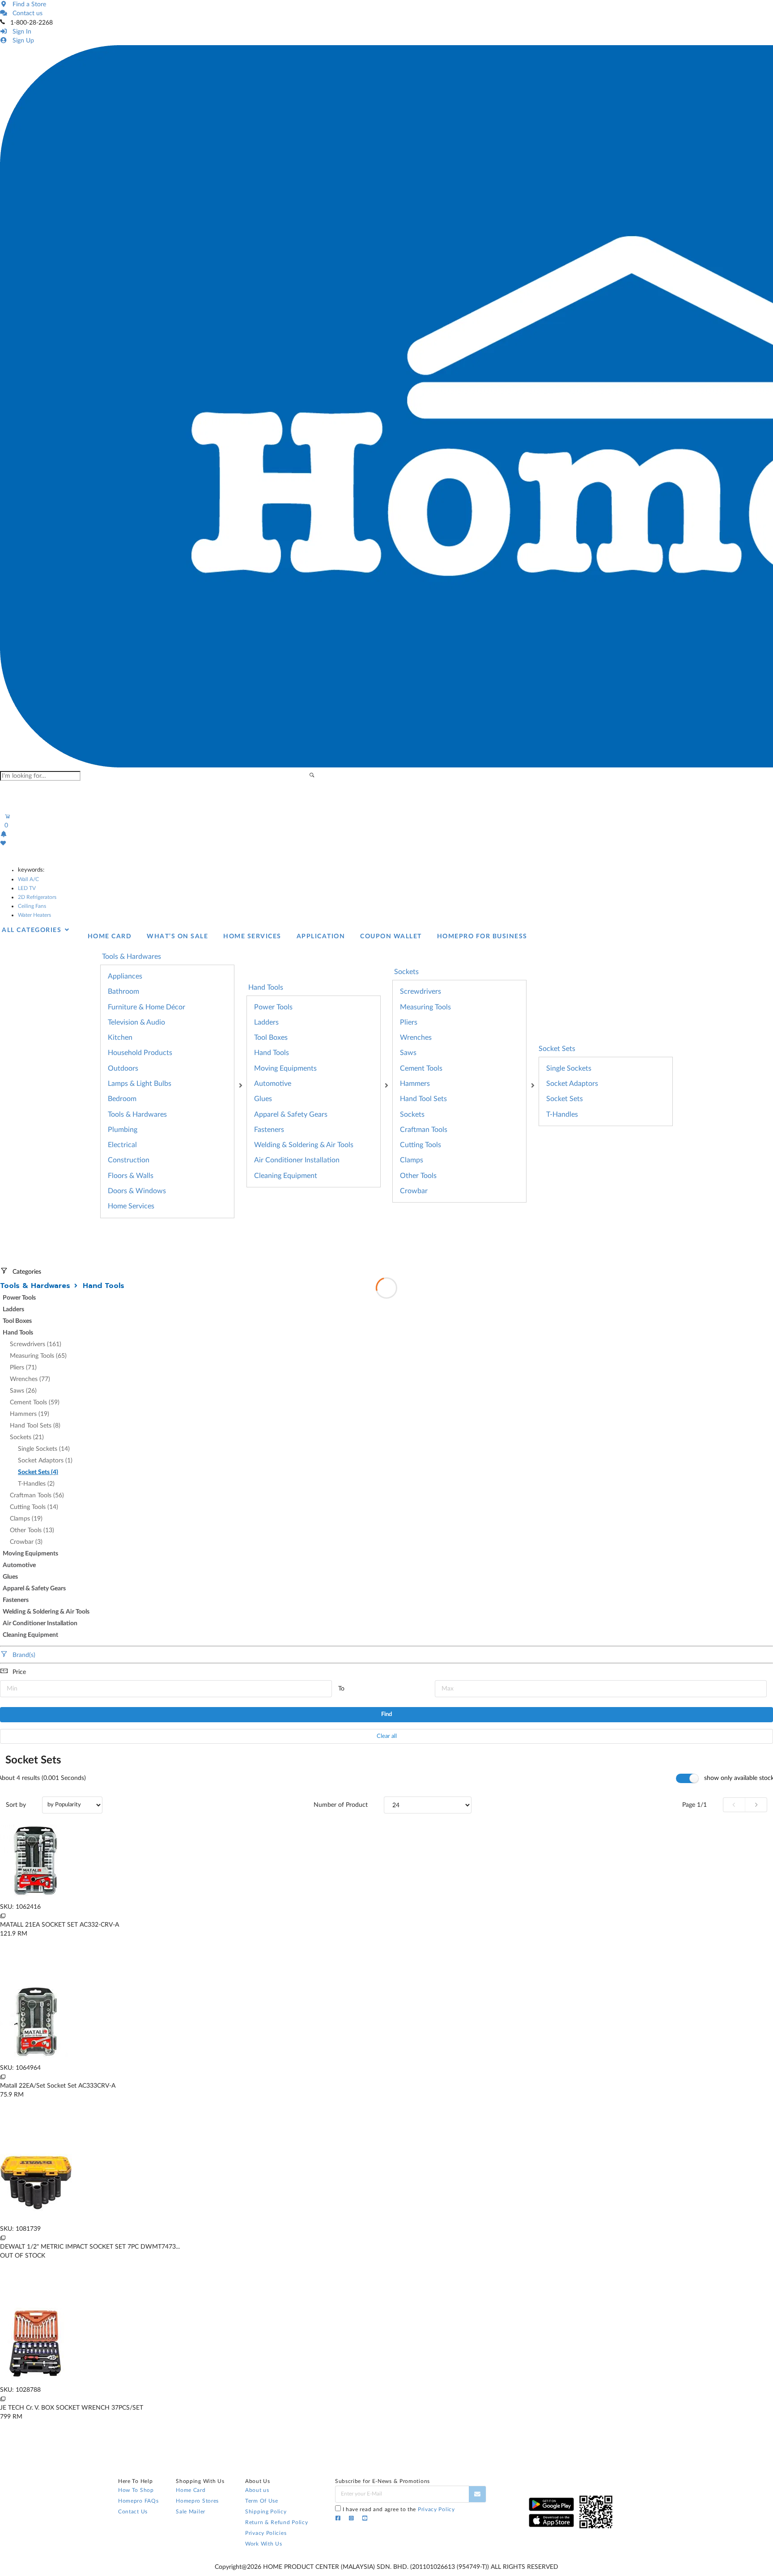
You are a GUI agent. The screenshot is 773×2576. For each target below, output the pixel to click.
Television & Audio (136, 1022)
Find (386, 1714)
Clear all (387, 1736)
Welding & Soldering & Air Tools (304, 1145)
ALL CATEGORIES (33, 930)
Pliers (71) (23, 1368)
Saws (408, 1053)
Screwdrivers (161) (36, 1344)
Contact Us (133, 2512)
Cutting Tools (420, 1145)
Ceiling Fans (32, 906)
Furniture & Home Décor (147, 1007)
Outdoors (123, 1068)
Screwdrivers (420, 991)
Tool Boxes (271, 1038)
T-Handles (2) (36, 1484)
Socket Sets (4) (38, 1472)
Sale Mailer (191, 2512)
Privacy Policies (266, 2533)
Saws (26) (23, 1391)
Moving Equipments (285, 1068)
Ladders (266, 1022)
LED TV (27, 888)
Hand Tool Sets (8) (35, 1426)
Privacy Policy (436, 2509)
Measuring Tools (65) (38, 1356)
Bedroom (122, 1099)
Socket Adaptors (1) (45, 1461)
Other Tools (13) (32, 1530)
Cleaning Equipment (286, 1176)
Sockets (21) (27, 1437)
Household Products (140, 1053)
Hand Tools (272, 1053)
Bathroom (123, 991)
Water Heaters (34, 915)
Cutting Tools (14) (34, 1507)
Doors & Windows (137, 1191)
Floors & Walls (131, 1176)
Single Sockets (569, 1068)
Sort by (16, 1805)
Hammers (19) (30, 1414)
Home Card (191, 2490)
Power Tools (273, 1007)
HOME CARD (110, 936)
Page (694, 1805)
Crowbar (414, 1191)
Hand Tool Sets (423, 1099)
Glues (263, 1099)
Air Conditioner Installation (297, 1160)
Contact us (26, 13)
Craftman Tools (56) (37, 1496)
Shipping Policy (266, 2512)
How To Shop (136, 2490)
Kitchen (120, 1038)
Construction (129, 1160)
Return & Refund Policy (276, 2522)
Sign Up (21, 41)
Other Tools (418, 1176)
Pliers (409, 1022)
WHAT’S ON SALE (177, 936)
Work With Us (263, 2544)
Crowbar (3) (26, 1542)
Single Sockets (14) (44, 1449)
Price (19, 1672)
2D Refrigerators (37, 897)
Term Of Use (262, 2501)
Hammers (415, 1084)
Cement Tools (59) (35, 1402)
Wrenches (416, 1038)
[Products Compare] (3, 1916)
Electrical (122, 1145)
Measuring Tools (425, 1007)
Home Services (131, 1206)
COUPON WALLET (391, 936)
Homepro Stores (197, 2501)
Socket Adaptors (572, 1084)
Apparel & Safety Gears (291, 1114)
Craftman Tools (424, 1130)
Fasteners (269, 1130)
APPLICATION (321, 936)
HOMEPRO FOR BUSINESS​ (482, 936)
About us (257, 2490)
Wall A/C (28, 879)
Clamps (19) (26, 1519)
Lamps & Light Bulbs (140, 1084)
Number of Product (341, 1805)
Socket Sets (557, 1049)
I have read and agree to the (399, 2509)
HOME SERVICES (252, 936)
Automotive (273, 1084)
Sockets (412, 1114)
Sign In (20, 32)
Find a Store (28, 4)
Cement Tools (421, 1068)
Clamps (412, 1160)
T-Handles (562, 1114)
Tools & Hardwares (137, 1114)
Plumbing (123, 1130)
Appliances (125, 976)
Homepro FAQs (138, 2501)
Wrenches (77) (30, 1379)
